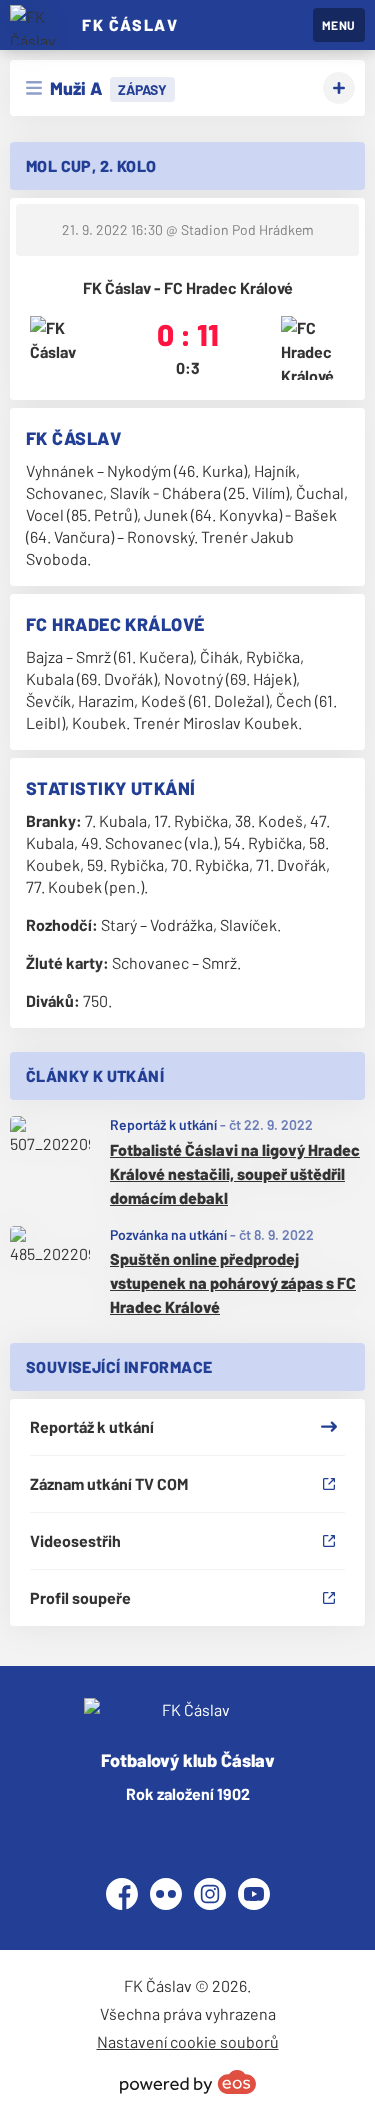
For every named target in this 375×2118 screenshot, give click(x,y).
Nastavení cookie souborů (188, 2041)
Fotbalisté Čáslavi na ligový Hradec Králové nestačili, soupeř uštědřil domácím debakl (235, 1173)
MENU (339, 25)
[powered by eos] (188, 2082)
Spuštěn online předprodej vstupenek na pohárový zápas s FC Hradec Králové (233, 1282)
